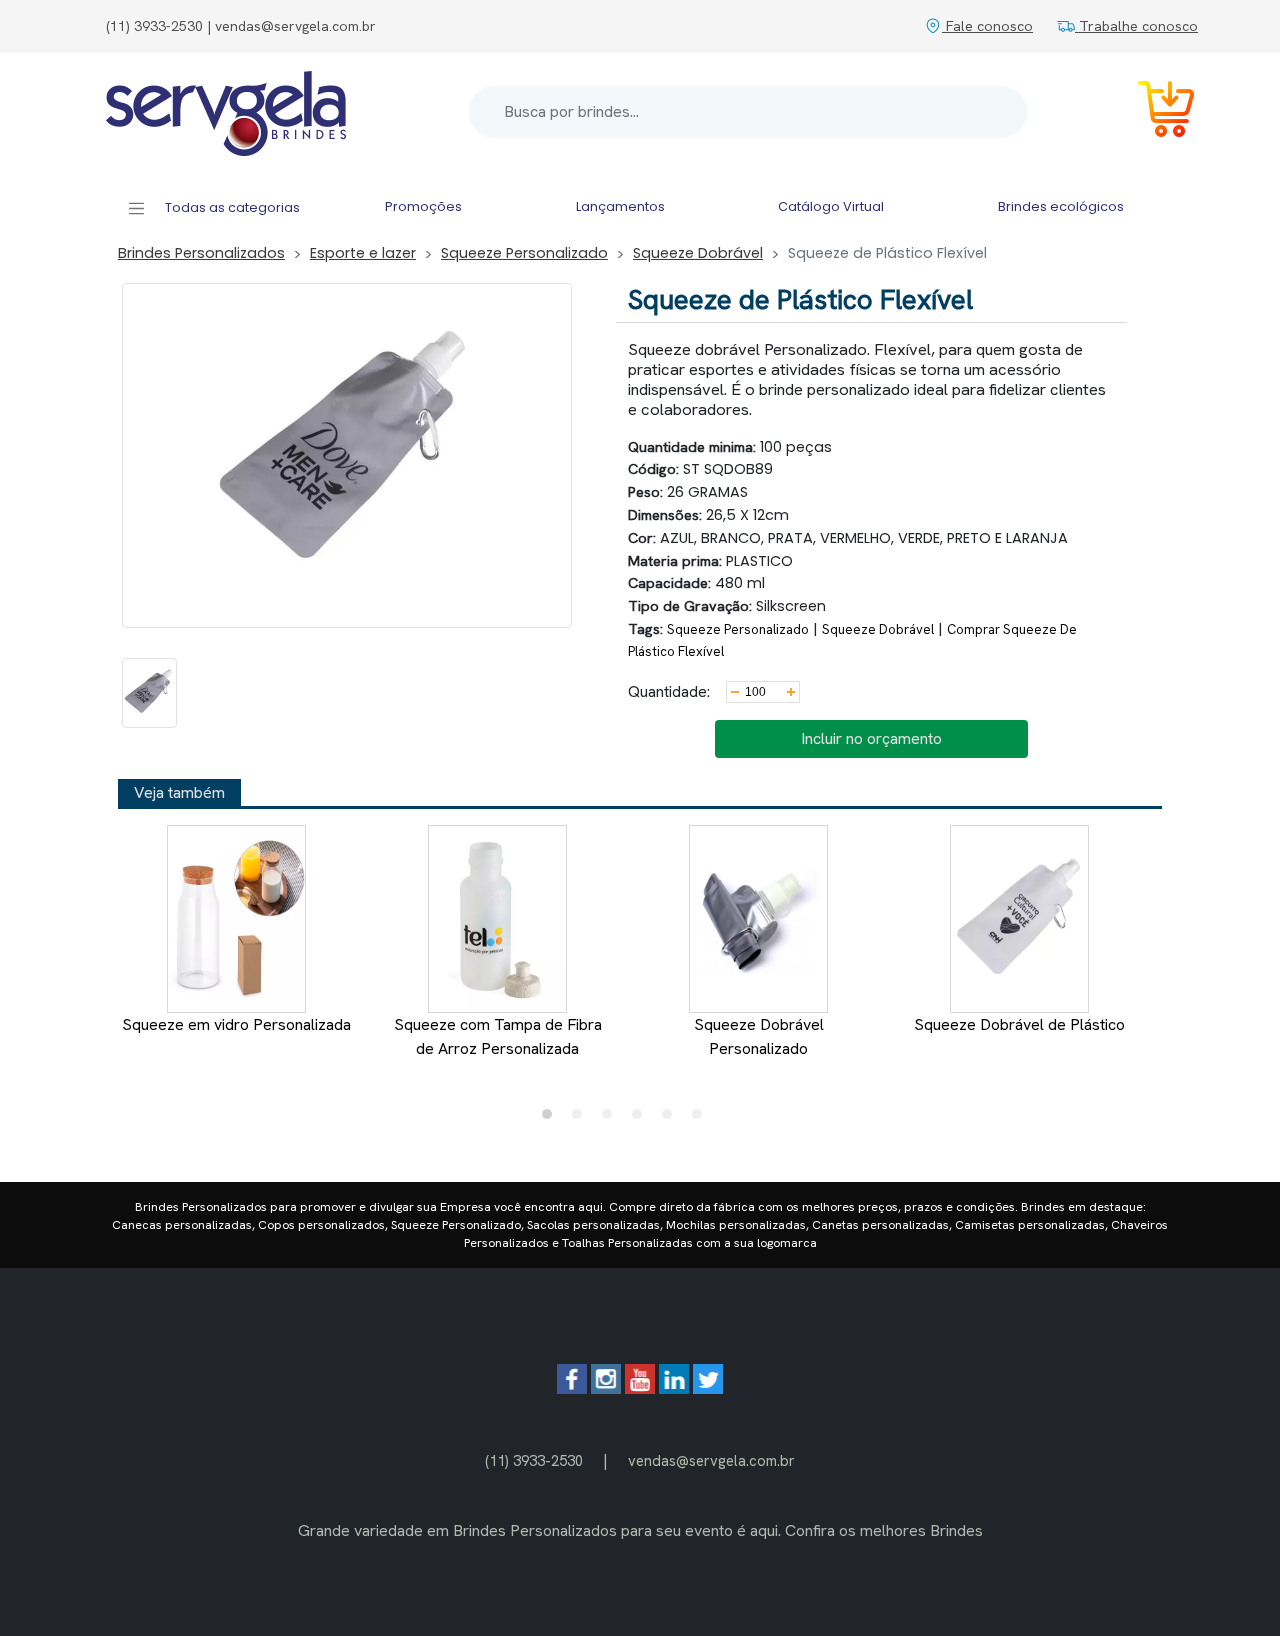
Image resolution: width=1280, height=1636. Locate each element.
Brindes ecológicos (1061, 206)
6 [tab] (702, 1119)
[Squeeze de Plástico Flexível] (149, 693)
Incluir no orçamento (871, 738)
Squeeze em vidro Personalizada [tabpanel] (236, 1024)
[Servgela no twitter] (708, 1388)
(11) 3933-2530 (534, 1460)
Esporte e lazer (363, 253)
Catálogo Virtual (831, 206)
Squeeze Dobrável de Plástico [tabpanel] (1019, 1024)
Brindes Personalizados (201, 253)
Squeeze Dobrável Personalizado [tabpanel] (759, 1036)
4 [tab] (642, 1119)
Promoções (423, 206)
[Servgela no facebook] (572, 1388)
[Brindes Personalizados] (226, 112)
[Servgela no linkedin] (674, 1388)
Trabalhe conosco (1136, 26)
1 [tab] (552, 1119)
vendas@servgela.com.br (711, 1460)
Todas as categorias (231, 207)
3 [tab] (612, 1119)
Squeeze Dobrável (698, 253)
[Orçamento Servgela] (1154, 112)
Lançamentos (620, 206)
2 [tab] (582, 1119)
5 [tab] (672, 1119)
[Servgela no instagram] (606, 1388)
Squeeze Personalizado (524, 253)
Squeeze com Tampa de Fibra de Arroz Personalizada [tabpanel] (498, 1036)
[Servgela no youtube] (640, 1388)
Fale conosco (987, 26)
